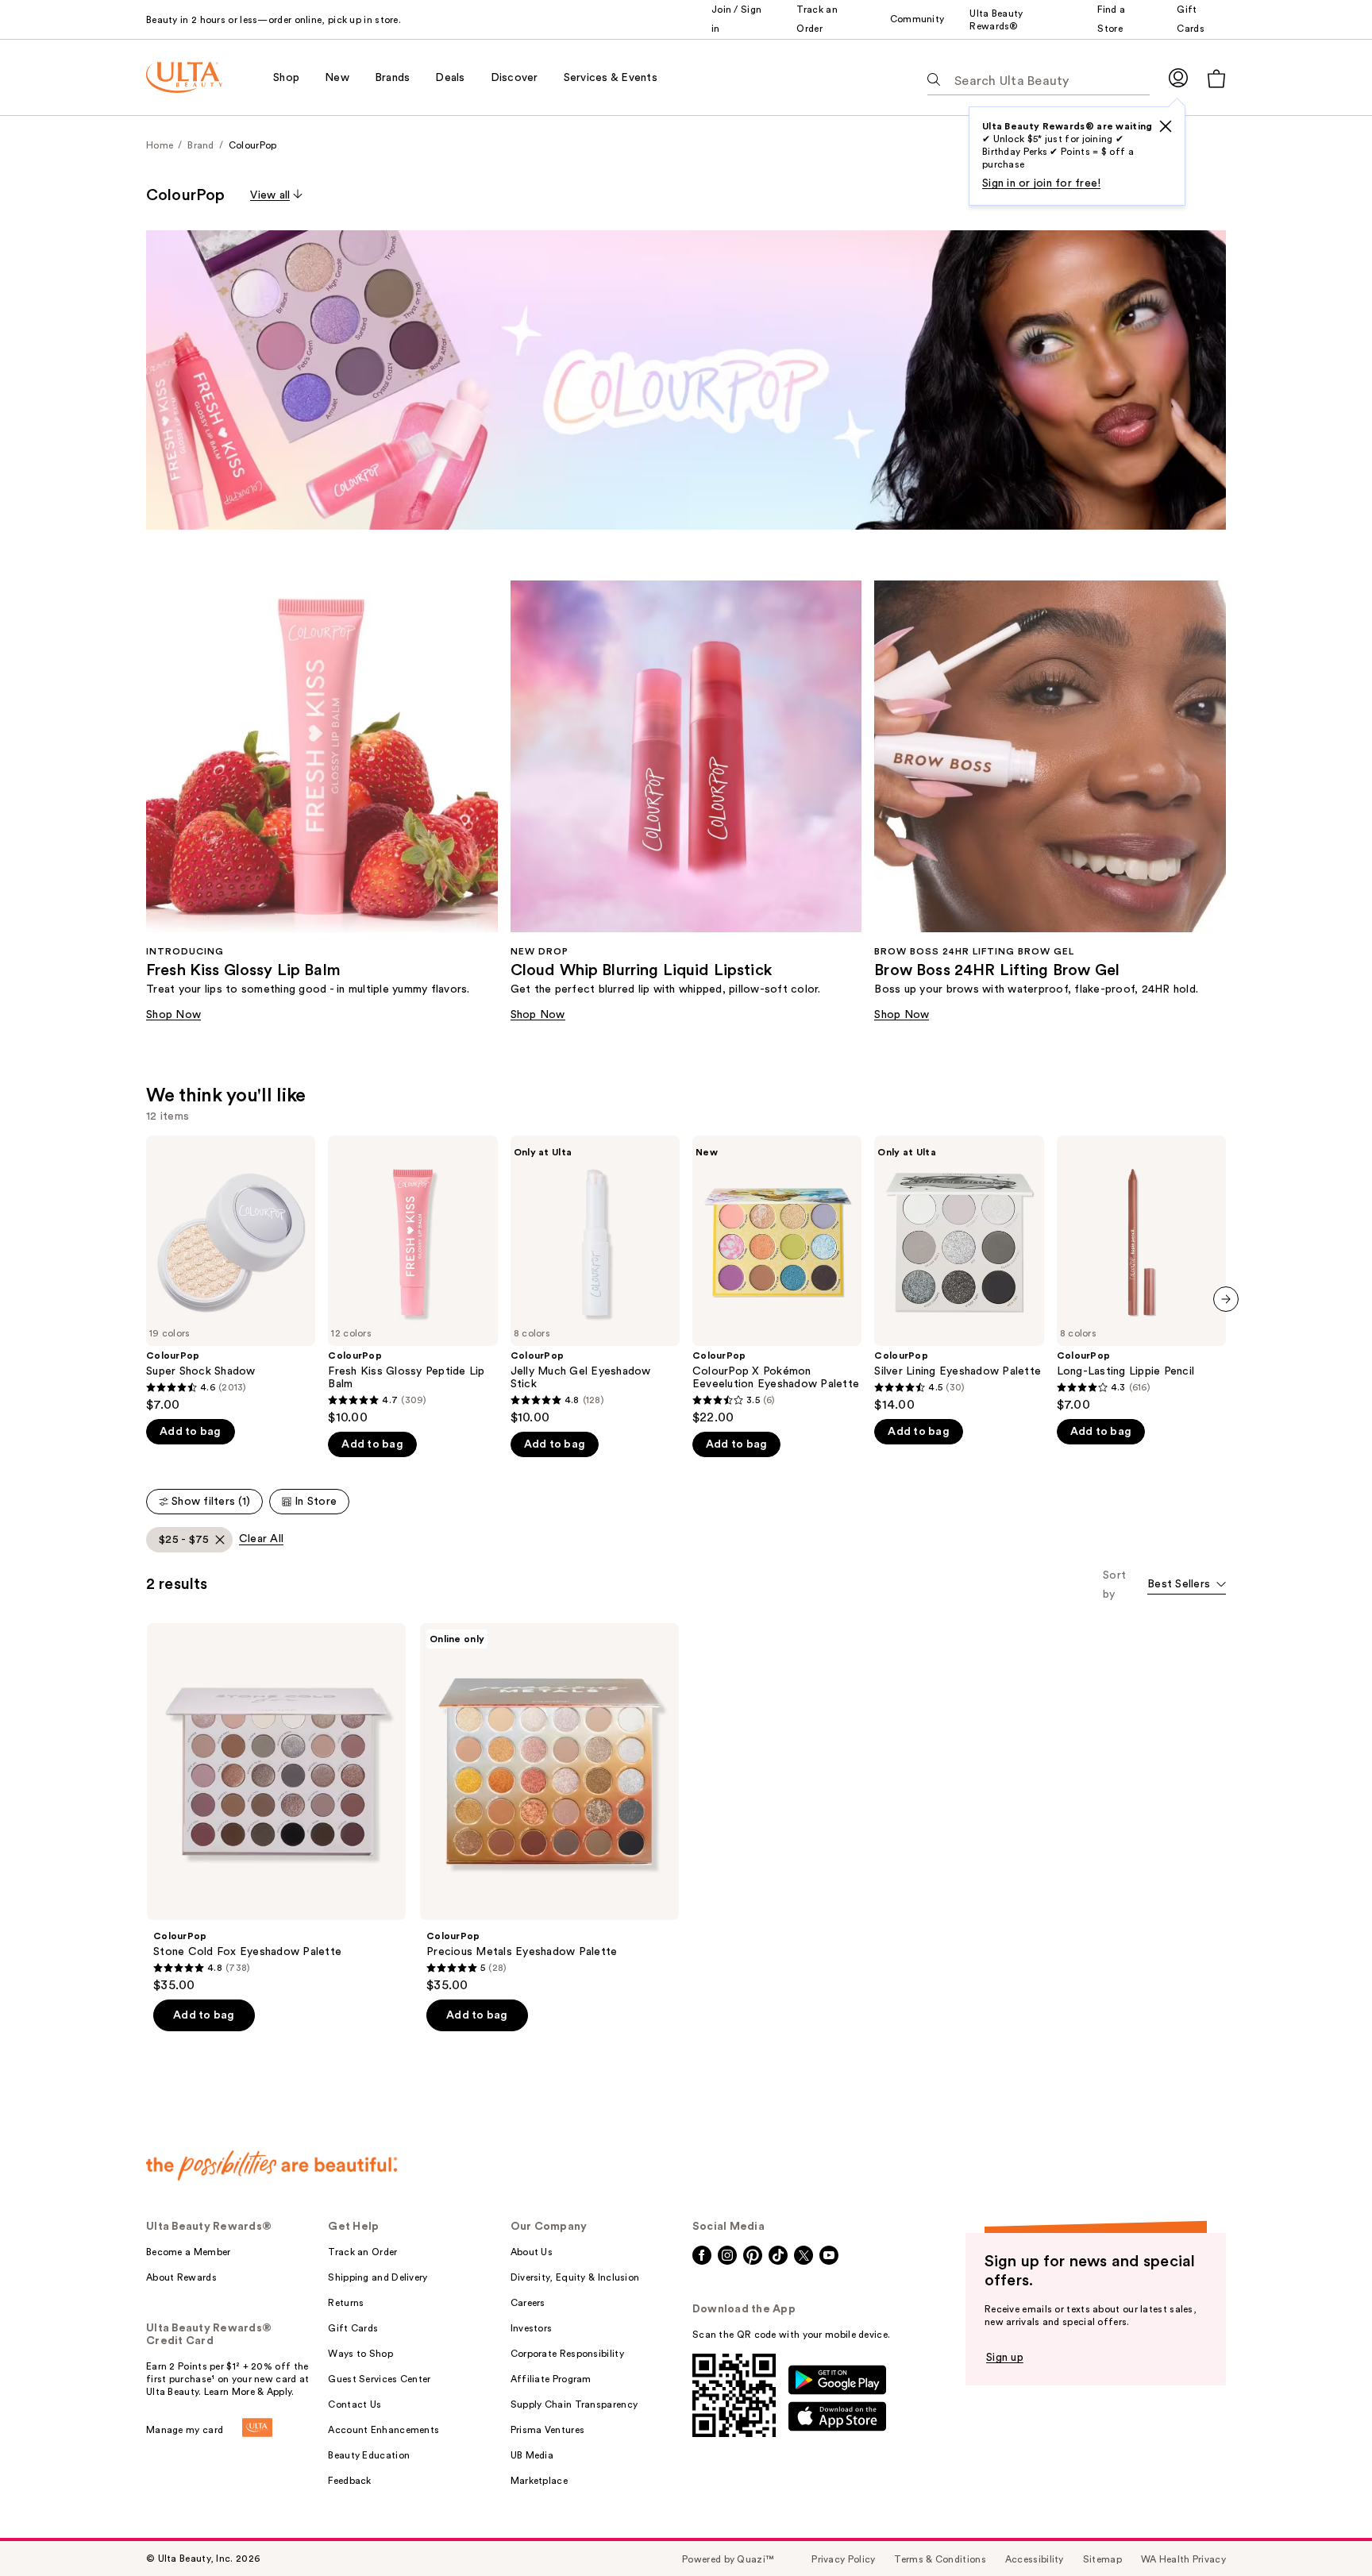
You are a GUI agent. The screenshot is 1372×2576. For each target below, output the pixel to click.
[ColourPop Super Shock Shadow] (231, 1274)
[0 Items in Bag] (1216, 78)
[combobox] (1187, 1585)
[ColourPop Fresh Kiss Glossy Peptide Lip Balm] (412, 1280)
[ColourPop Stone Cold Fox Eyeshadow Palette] (276, 1808)
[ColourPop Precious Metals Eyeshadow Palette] (549, 1808)
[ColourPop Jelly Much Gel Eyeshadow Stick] (595, 1280)
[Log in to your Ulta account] (1178, 77)
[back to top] (1324, 2528)
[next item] (1226, 1299)
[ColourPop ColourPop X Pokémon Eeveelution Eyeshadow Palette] (777, 1280)
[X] (1166, 126)
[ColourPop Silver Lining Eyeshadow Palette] (959, 1274)
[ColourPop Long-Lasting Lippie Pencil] (1141, 1274)
